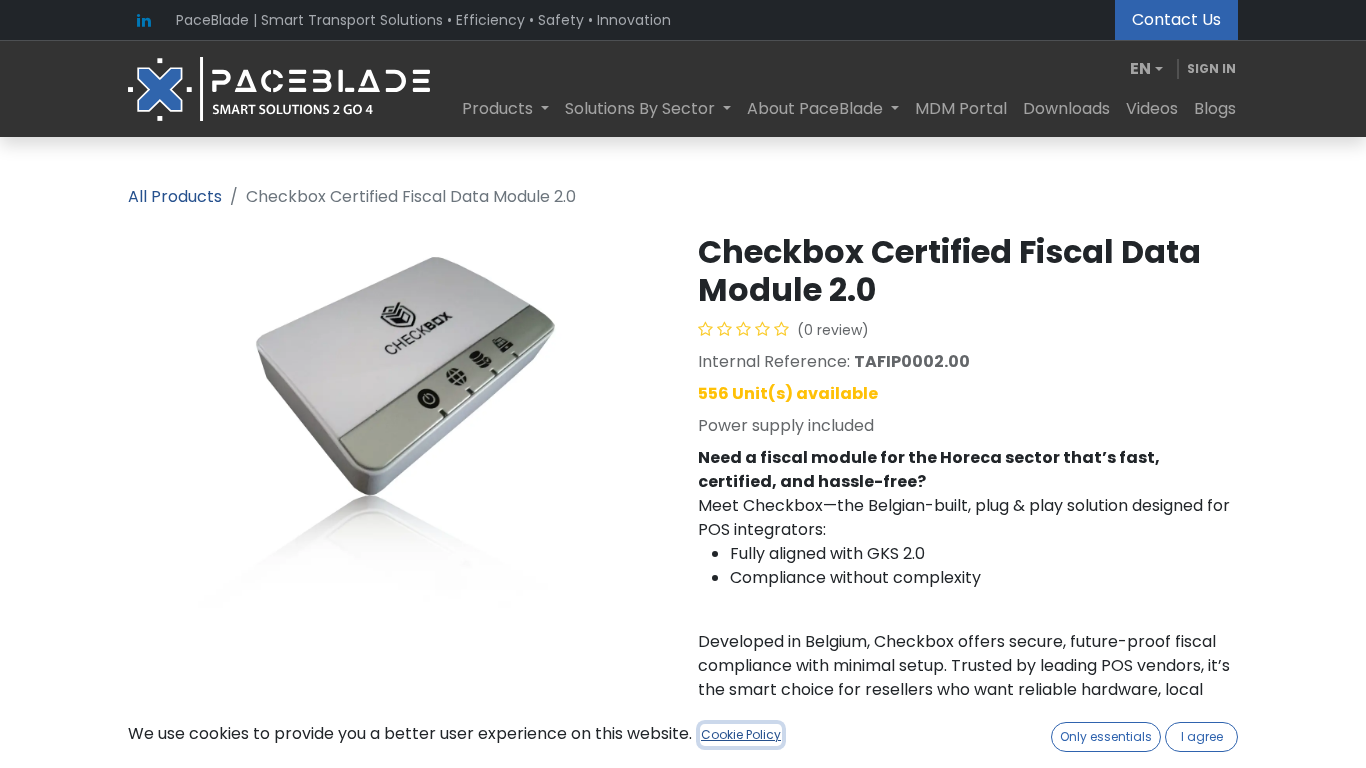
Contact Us (1176, 19)
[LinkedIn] (144, 20)
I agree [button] (1202, 736)
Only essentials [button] (1106, 736)
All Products (175, 196)
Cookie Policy (741, 734)
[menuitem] (505, 109)
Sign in (1211, 68)
